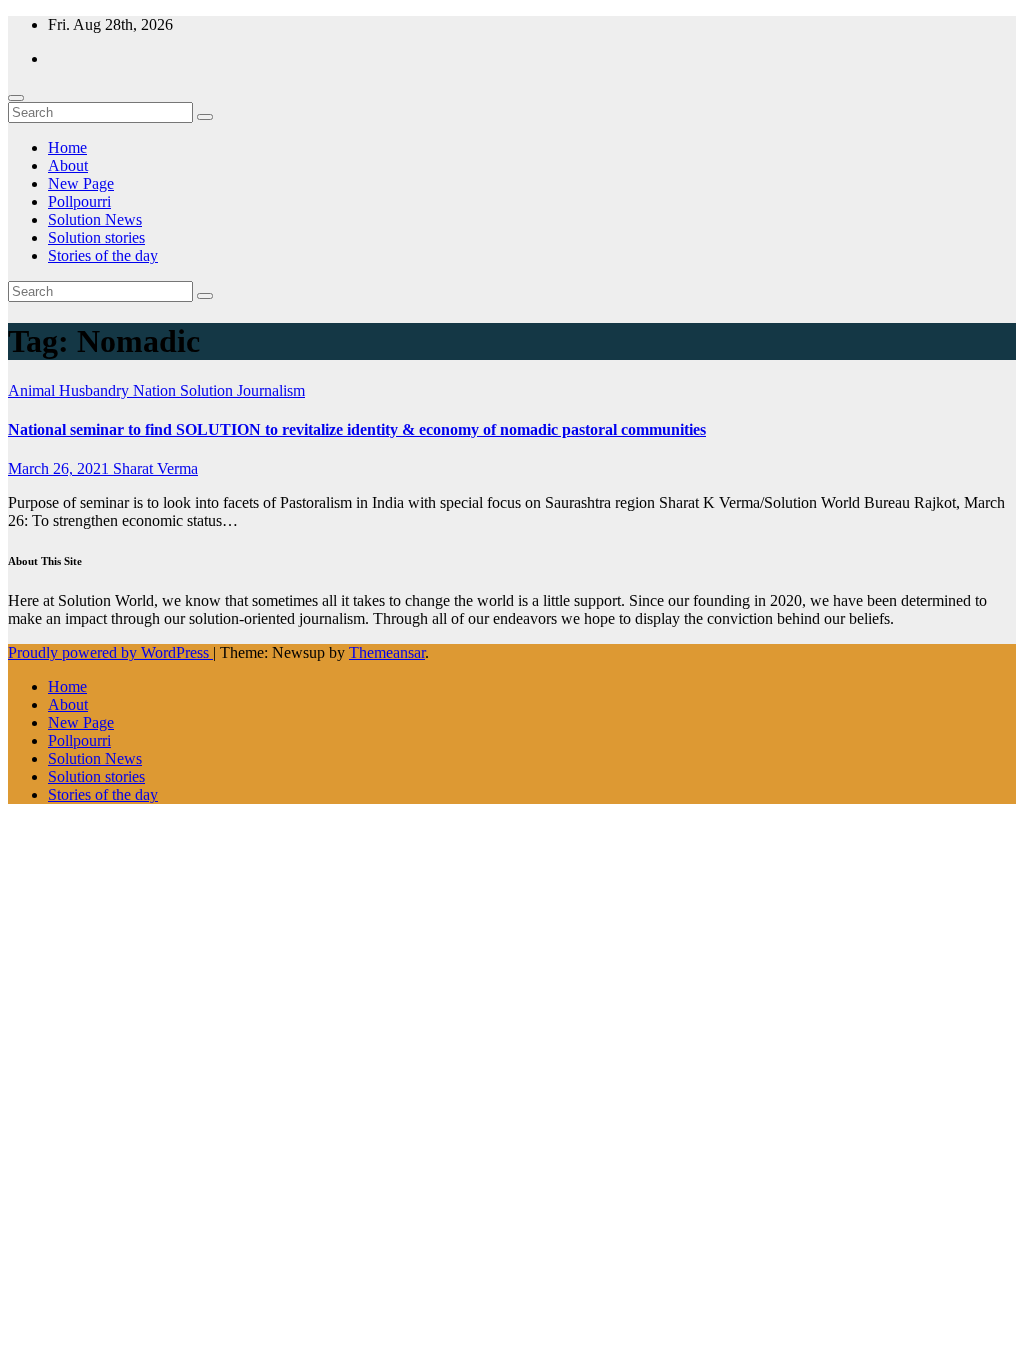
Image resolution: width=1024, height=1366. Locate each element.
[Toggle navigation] (16, 98)
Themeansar (387, 652)
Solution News (95, 219)
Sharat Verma (155, 468)
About (68, 165)
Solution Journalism (242, 390)
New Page (81, 183)
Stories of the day (103, 255)
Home (67, 147)
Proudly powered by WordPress (110, 652)
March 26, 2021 (60, 468)
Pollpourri (79, 201)
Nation (156, 390)
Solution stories (96, 237)
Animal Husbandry (70, 390)
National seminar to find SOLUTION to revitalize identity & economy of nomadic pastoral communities (357, 429)
